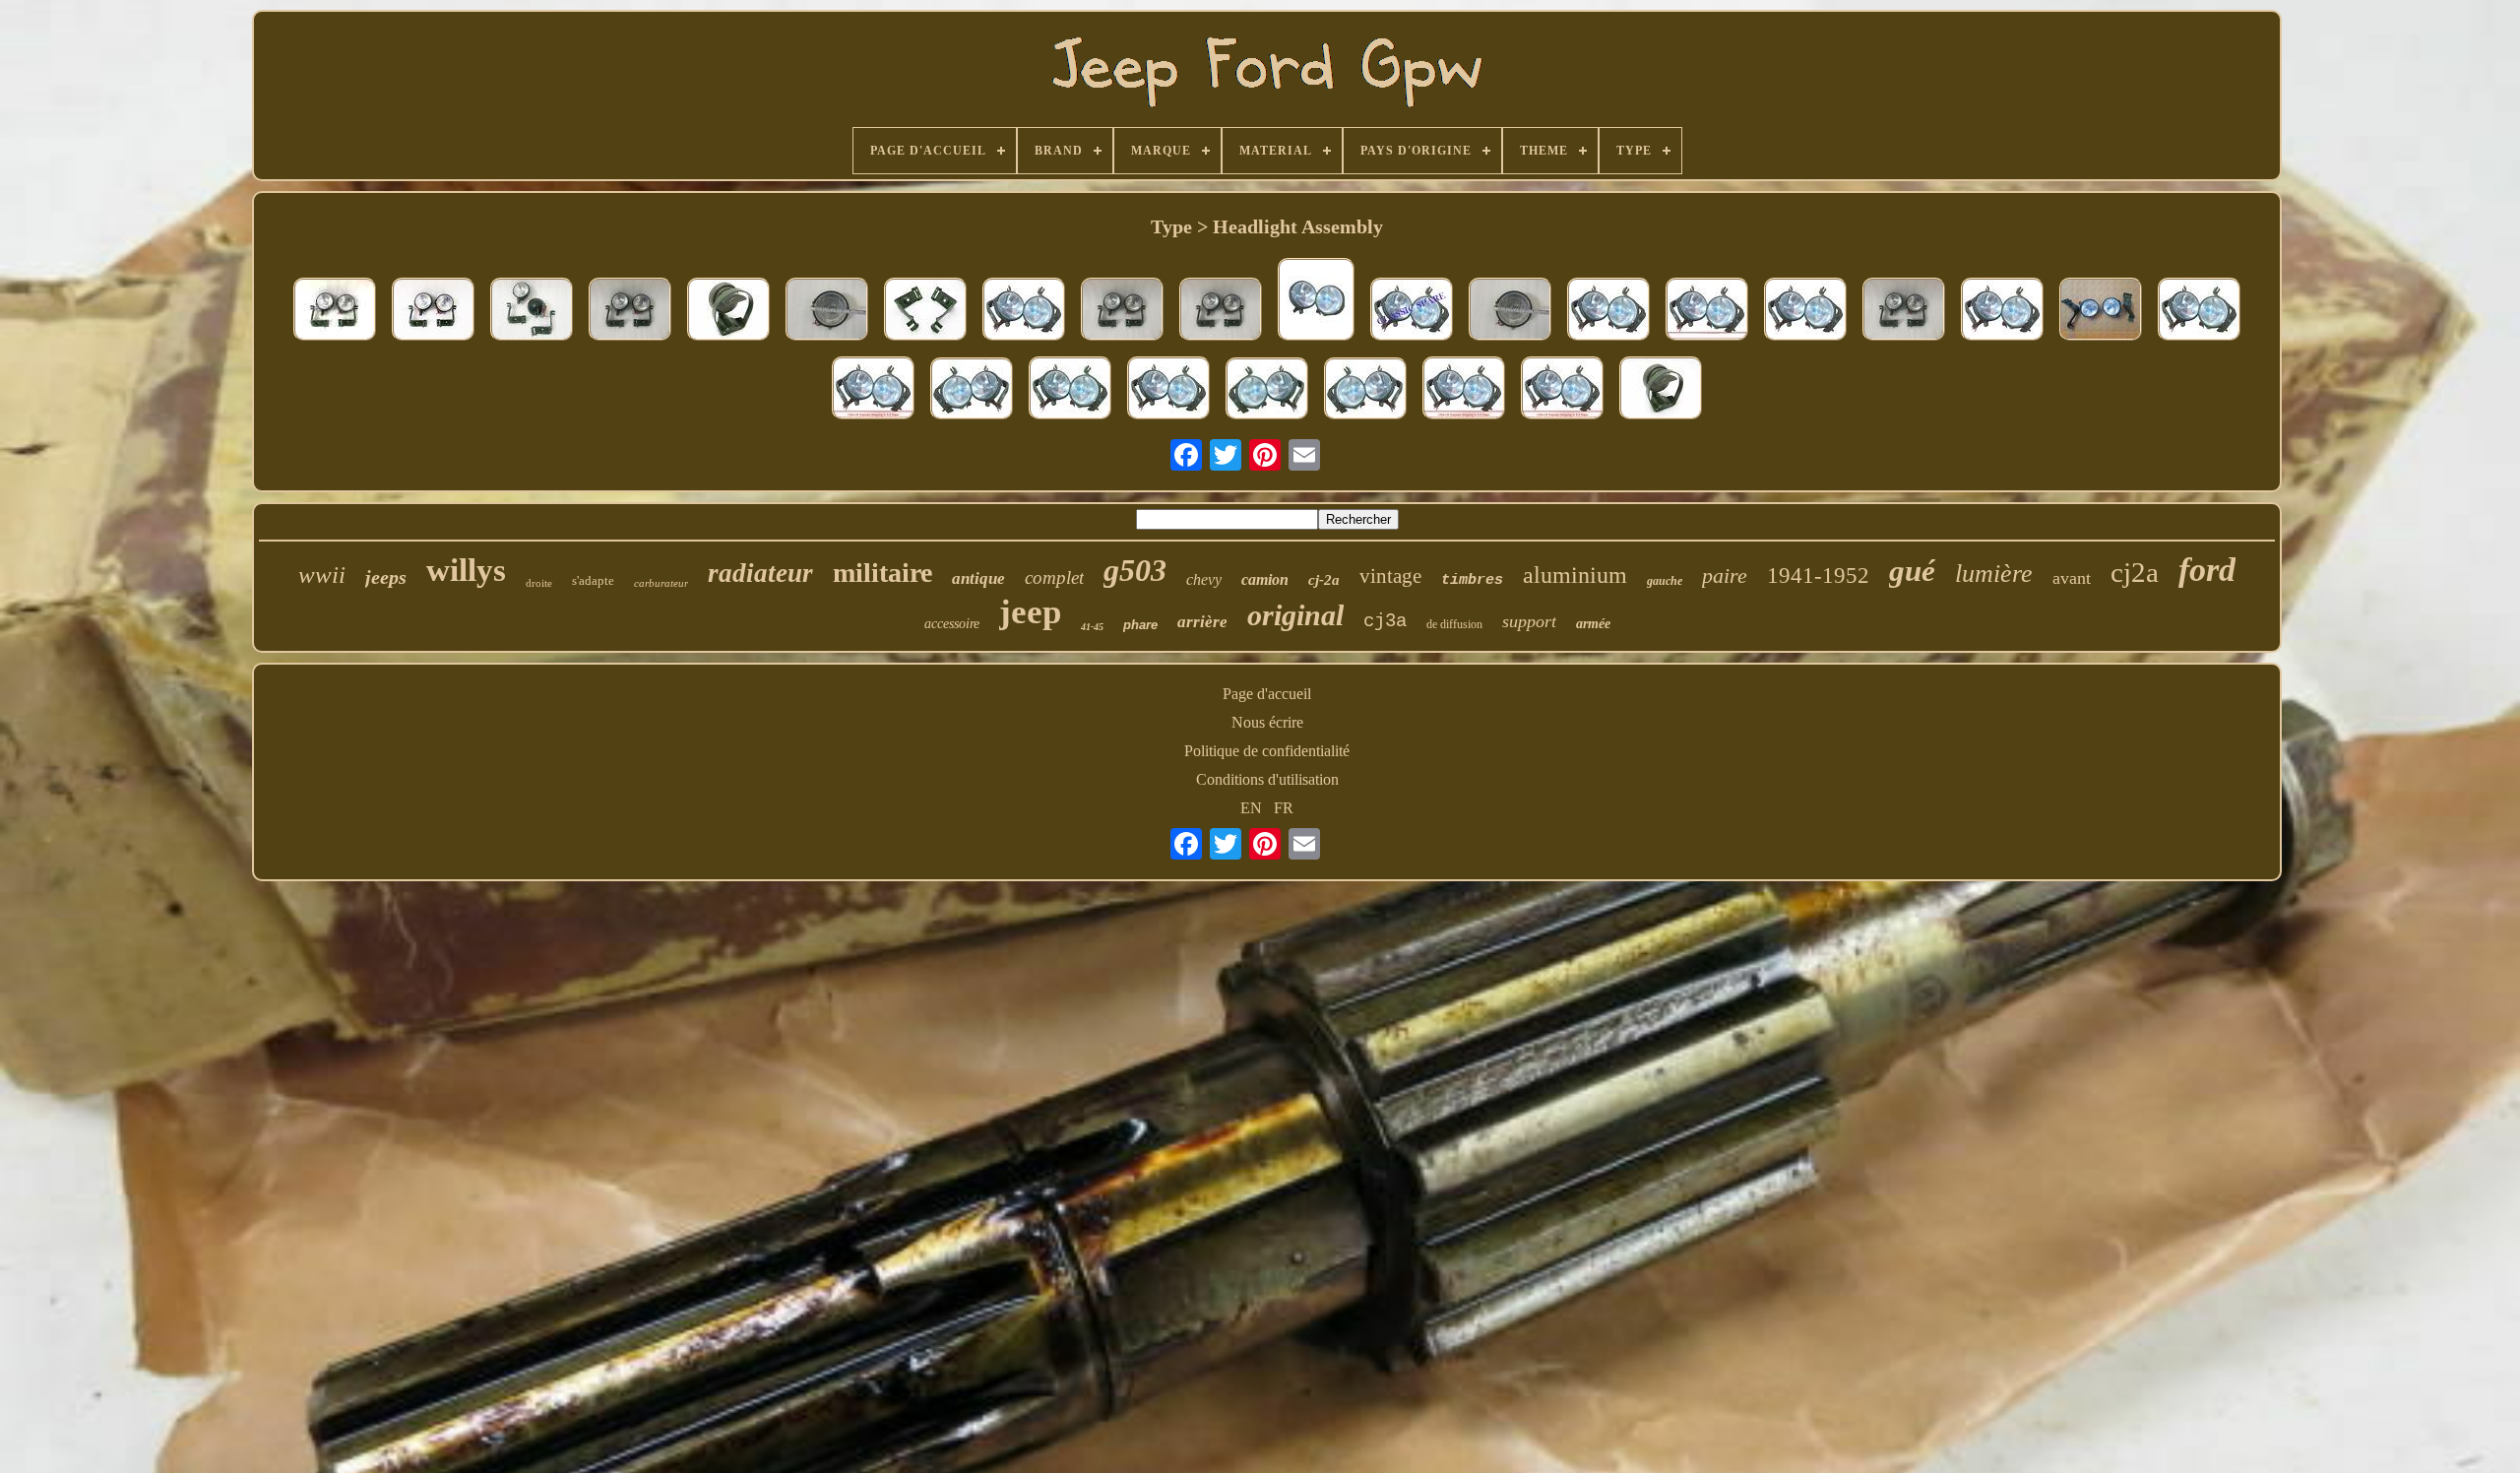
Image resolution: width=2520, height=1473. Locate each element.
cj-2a (1324, 580)
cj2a (2135, 572)
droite (539, 583)
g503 (1135, 570)
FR (1284, 808)
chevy (1204, 579)
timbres (1472, 580)
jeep (1030, 612)
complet (1054, 577)
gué (1912, 571)
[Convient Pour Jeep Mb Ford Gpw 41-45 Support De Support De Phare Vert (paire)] (925, 311)
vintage (1390, 576)
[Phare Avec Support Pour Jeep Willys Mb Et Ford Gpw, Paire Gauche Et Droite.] (433, 311)
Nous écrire (1267, 722)
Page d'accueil (1267, 694)
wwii (322, 575)
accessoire (952, 624)
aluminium (1575, 575)
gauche (1665, 581)
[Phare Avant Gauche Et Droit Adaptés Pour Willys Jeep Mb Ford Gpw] (1316, 301)
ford (2207, 570)
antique (978, 578)
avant (2072, 578)
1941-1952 (1818, 576)
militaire (882, 573)
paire (1725, 576)
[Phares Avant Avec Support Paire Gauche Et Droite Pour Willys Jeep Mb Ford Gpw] (1122, 311)
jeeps (386, 577)
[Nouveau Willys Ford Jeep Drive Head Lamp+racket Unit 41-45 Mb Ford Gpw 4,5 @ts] (1661, 390)
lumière (1994, 574)
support (1529, 621)
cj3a (1385, 621)
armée (1593, 624)
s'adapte (593, 580)
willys (466, 570)
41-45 (1092, 627)
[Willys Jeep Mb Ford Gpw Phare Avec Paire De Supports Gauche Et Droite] (2199, 311)
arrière (1202, 622)
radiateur (760, 573)
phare (1140, 625)
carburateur (661, 583)
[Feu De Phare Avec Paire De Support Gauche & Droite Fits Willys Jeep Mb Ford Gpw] (2002, 311)
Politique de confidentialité (1267, 751)
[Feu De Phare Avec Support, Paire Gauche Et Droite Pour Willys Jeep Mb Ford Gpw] (1510, 311)
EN (1251, 808)
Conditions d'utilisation (1267, 779)
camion (1265, 579)
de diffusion (1454, 624)
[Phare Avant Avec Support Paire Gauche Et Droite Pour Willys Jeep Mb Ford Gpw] (827, 311)
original (1295, 615)
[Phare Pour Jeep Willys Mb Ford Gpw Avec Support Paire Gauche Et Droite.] (335, 311)
